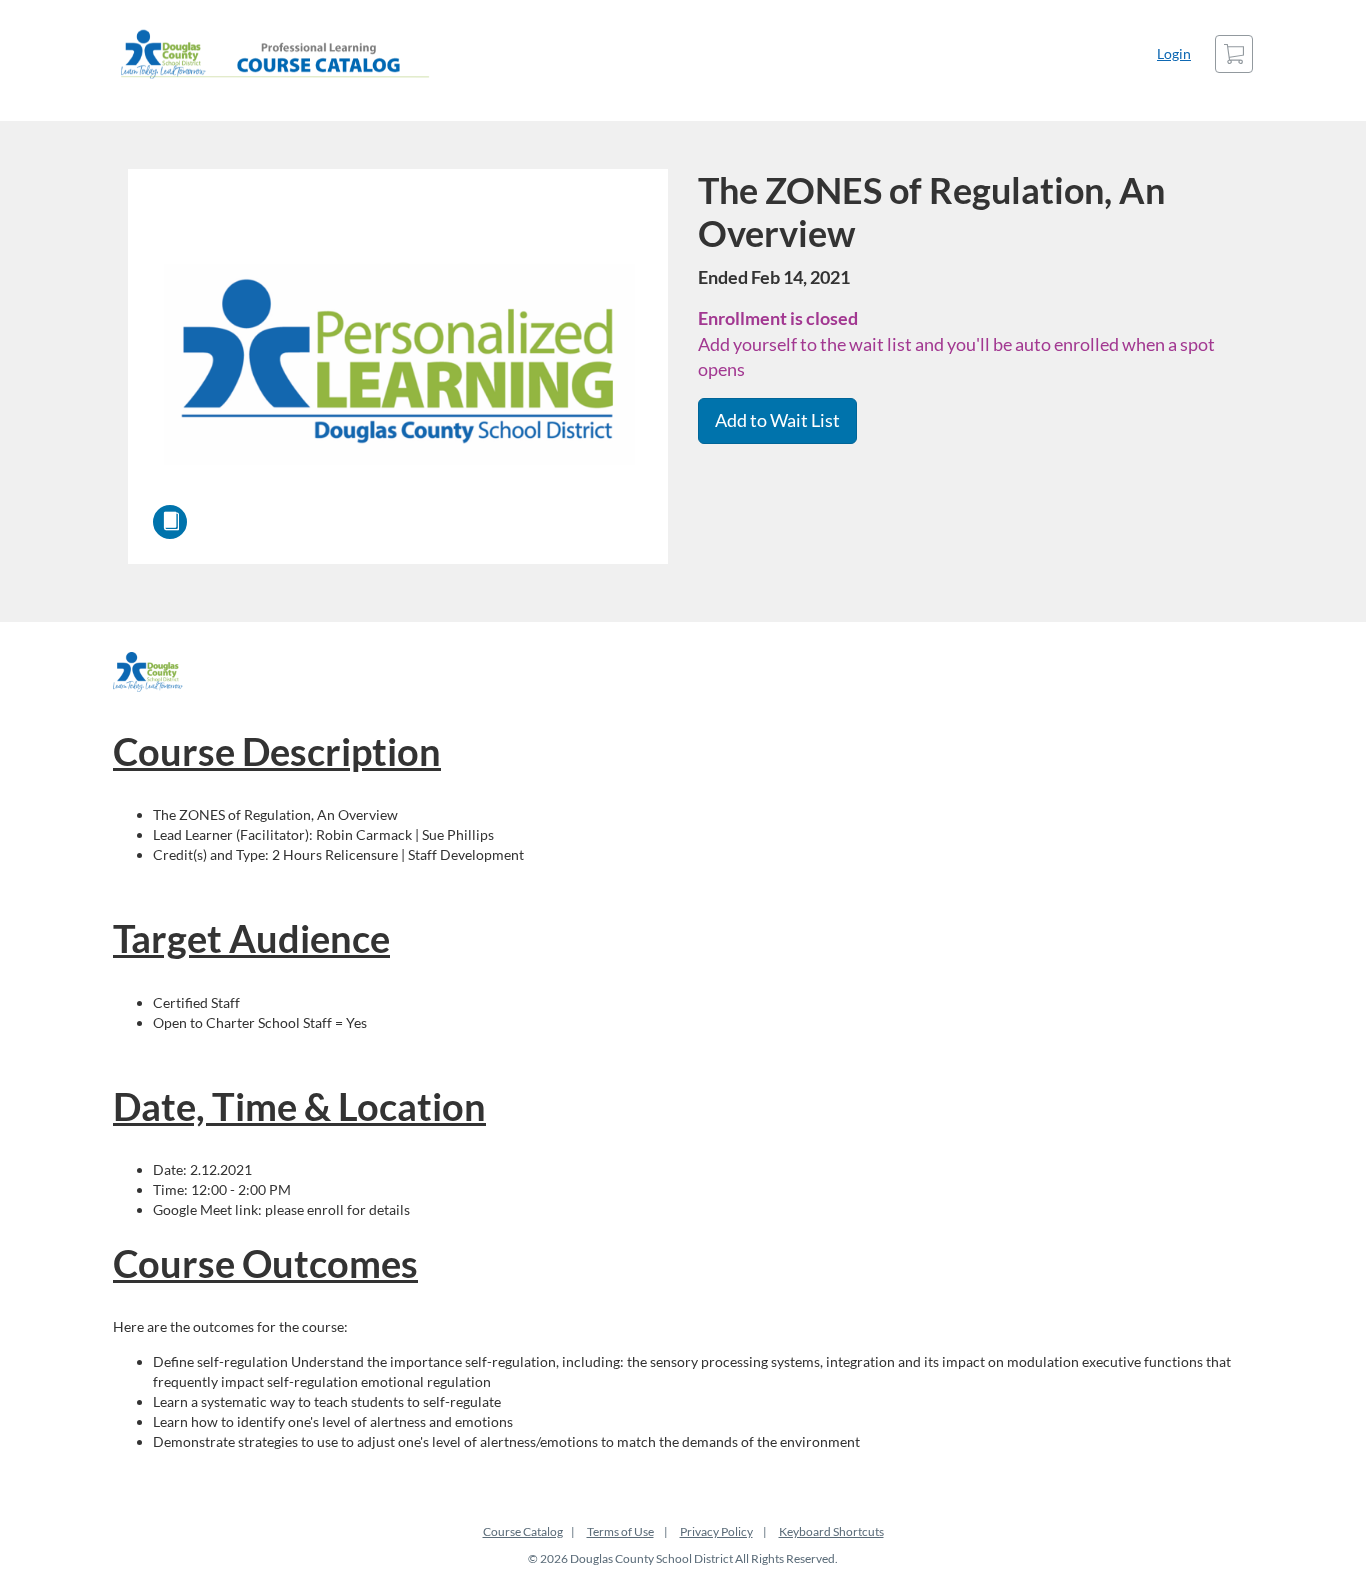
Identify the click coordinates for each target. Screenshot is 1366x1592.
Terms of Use (620, 1531)
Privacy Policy (716, 1531)
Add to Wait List (777, 420)
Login (1174, 53)
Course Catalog (523, 1531)
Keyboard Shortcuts (831, 1531)
